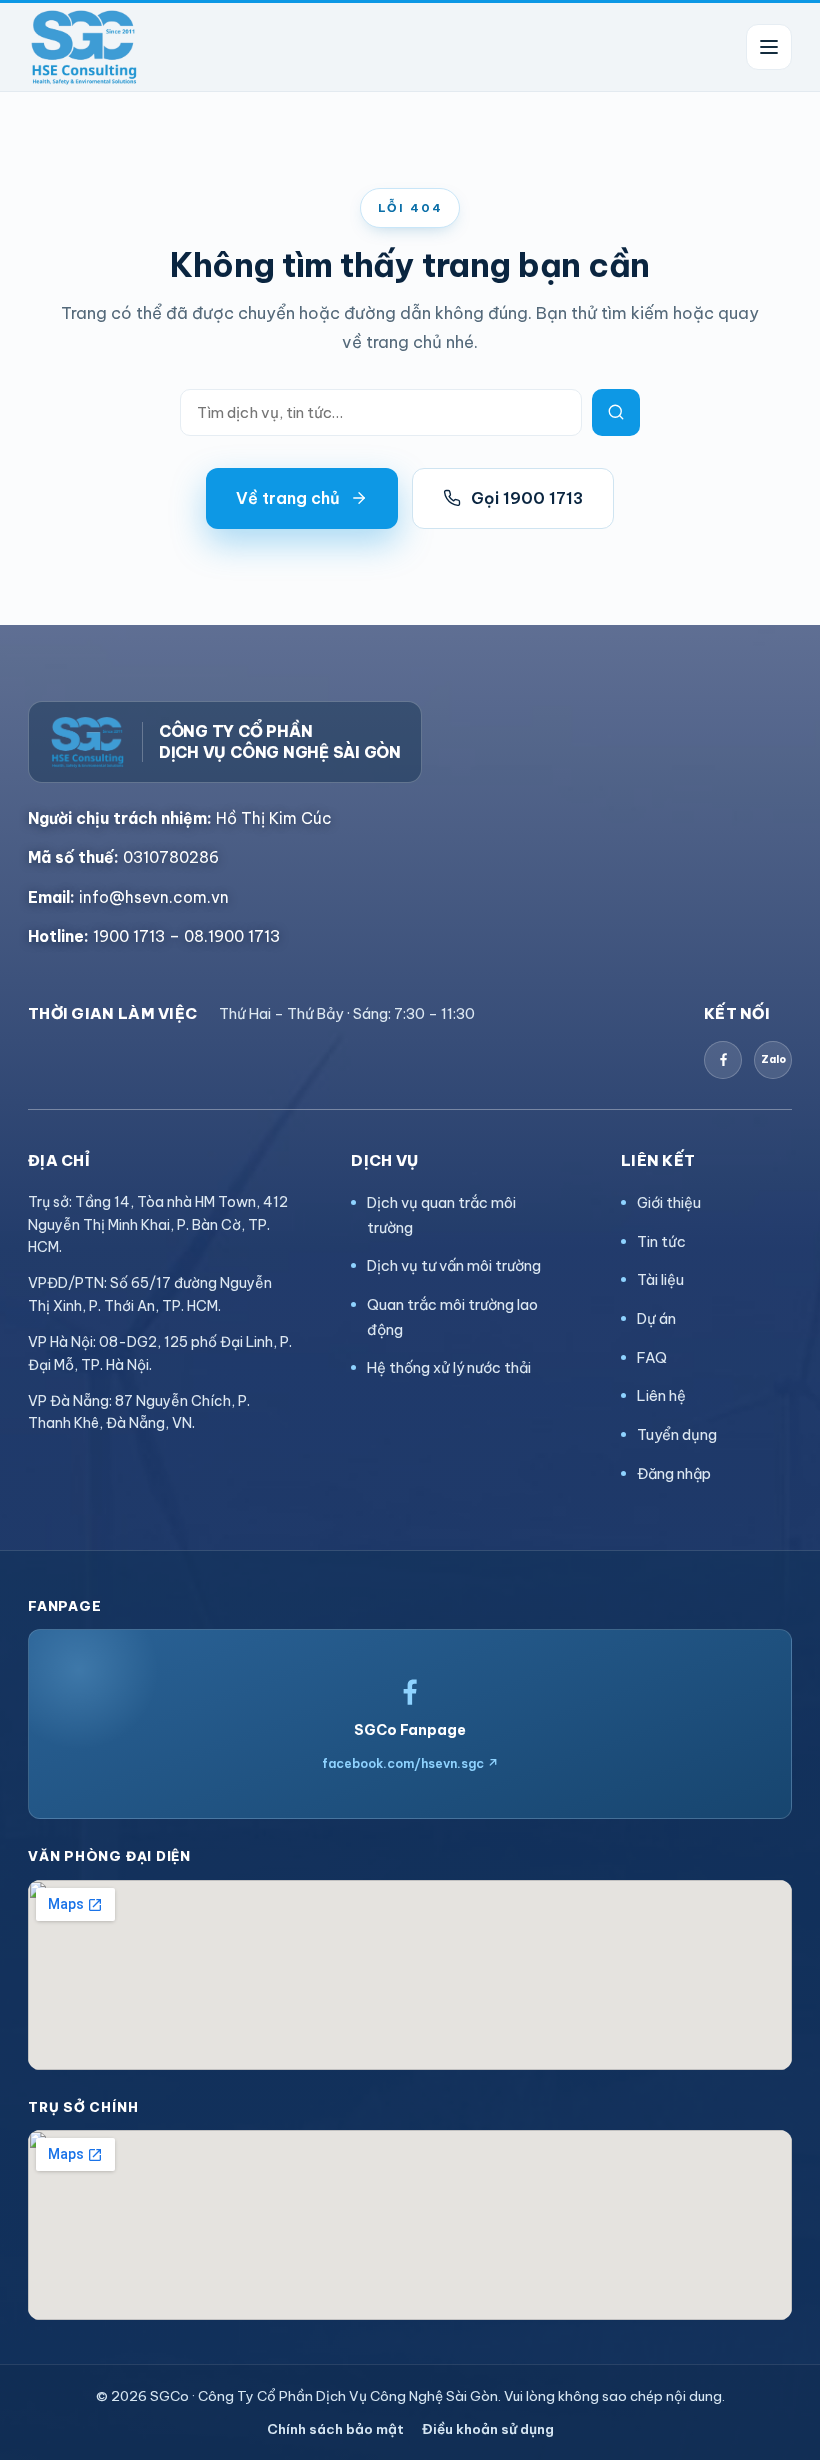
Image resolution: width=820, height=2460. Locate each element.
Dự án (656, 1318)
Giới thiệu (669, 1202)
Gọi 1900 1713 (527, 498)
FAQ (652, 1357)
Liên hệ (661, 1395)
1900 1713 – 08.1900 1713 (154, 936)
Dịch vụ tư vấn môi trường (454, 1265)
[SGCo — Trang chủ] (84, 47)
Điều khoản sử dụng (488, 2429)
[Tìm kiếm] (616, 412)
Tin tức (661, 1241)
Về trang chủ (288, 498)
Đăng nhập (674, 1473)
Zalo (773, 1059)
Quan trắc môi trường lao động (452, 1317)
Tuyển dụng (677, 1434)
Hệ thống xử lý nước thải (449, 1367)
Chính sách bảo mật (335, 2429)
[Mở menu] (769, 47)
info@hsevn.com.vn (128, 897)
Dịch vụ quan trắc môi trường (441, 1215)
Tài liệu (660, 1279)
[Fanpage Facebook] (723, 1060)
